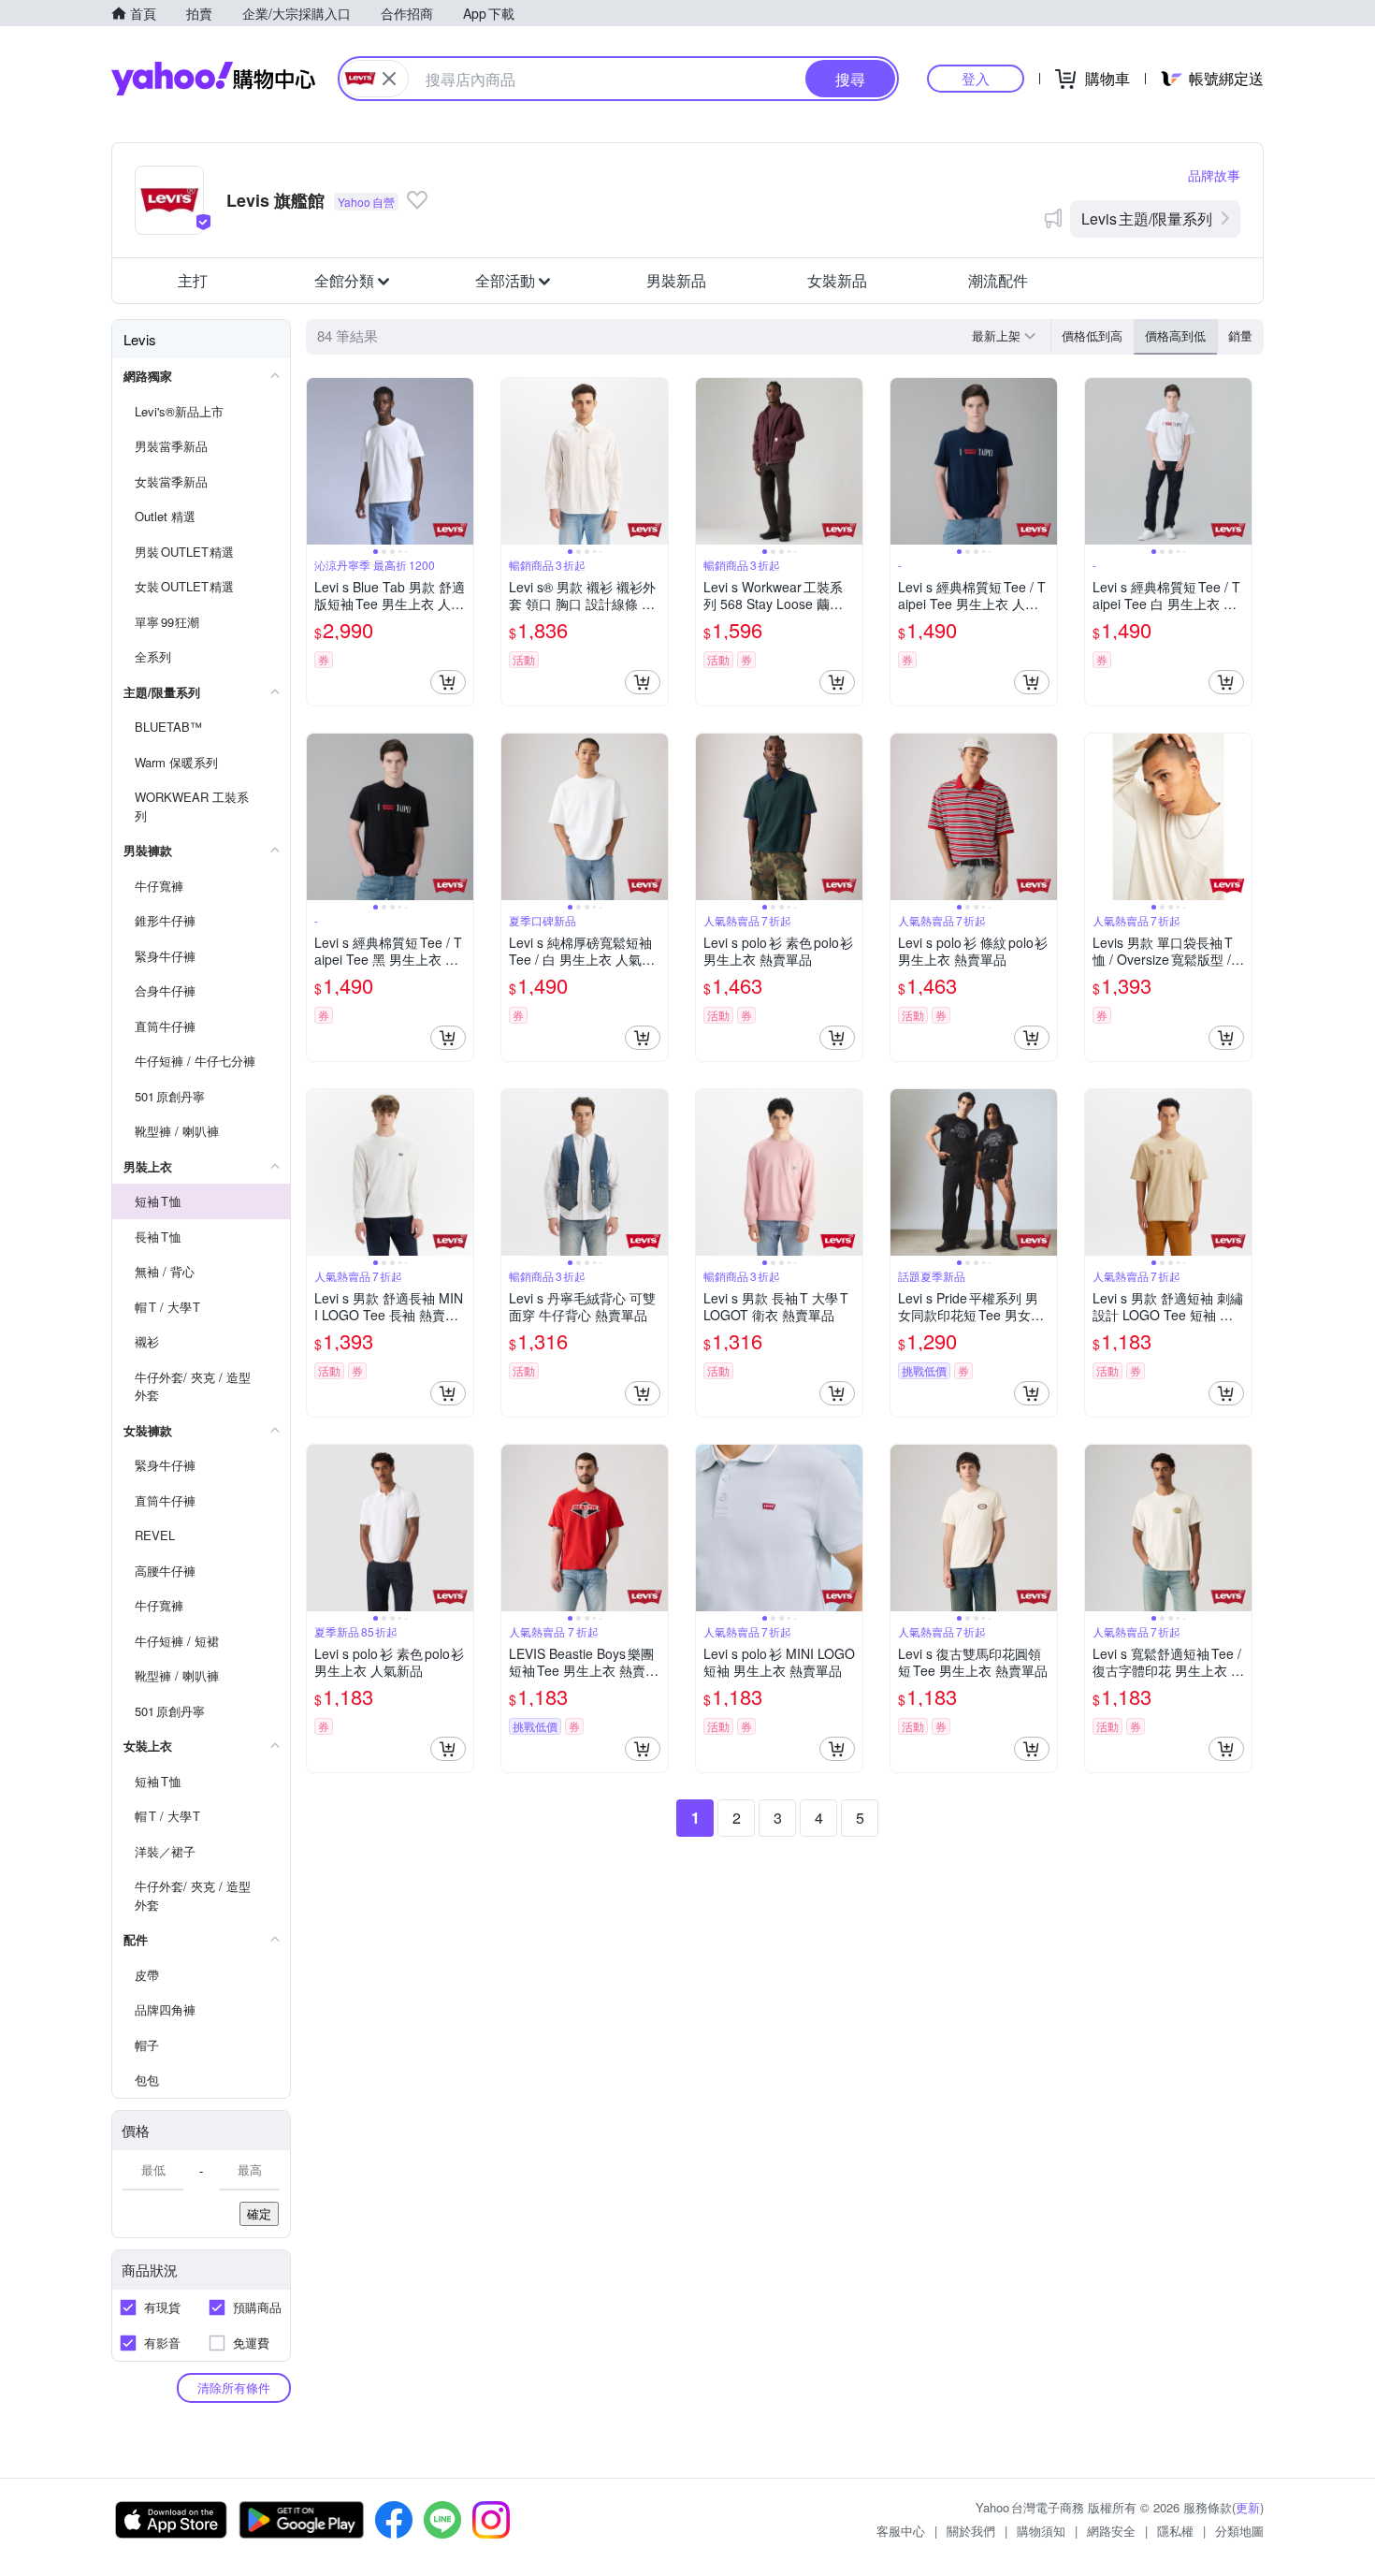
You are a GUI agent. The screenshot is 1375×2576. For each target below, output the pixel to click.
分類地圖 (1239, 2531)
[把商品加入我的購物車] (448, 682)
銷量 (1240, 335)
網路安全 (1111, 2531)
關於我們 (971, 2531)
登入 (976, 78)
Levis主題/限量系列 (1147, 218)
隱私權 (1175, 2531)
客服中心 (901, 2531)
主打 (193, 280)
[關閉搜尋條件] (389, 79)
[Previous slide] (319, 461)
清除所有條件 (234, 2387)
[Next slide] (461, 461)
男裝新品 (676, 280)
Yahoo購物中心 (213, 79)
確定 (259, 2213)
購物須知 (1041, 2531)
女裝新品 (837, 280)
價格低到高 (1092, 335)
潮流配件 (998, 280)
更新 (1248, 2507)
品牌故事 (1214, 175)
